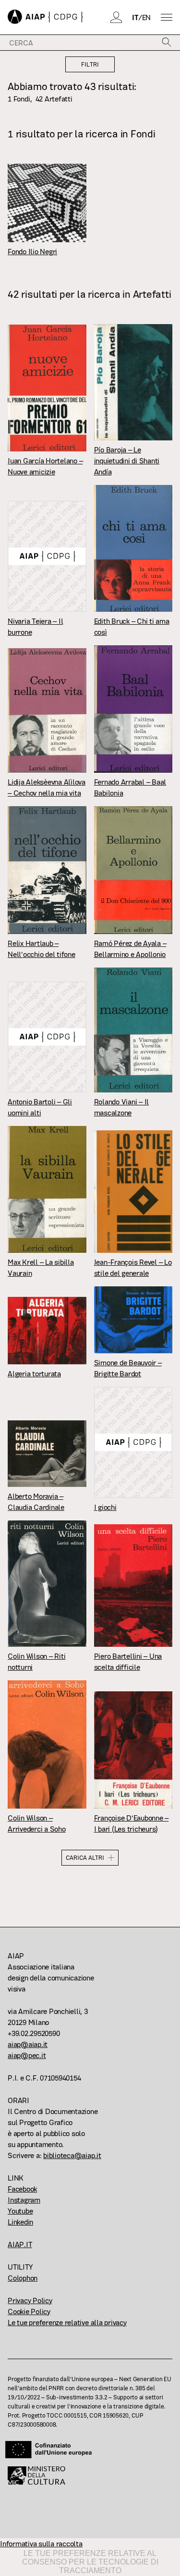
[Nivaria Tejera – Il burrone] (47, 556)
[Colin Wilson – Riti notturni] (47, 1583)
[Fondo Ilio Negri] (47, 203)
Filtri (90, 64)
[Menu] (167, 17)
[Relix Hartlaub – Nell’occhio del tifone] (47, 870)
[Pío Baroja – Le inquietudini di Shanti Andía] (133, 382)
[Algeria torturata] (47, 1331)
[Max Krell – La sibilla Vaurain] (47, 1189)
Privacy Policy (30, 2300)
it (135, 17)
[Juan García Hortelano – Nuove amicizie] (47, 388)
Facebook (22, 2189)
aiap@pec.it (27, 2055)
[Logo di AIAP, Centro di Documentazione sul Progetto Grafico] (45, 17)
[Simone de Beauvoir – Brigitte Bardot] (133, 1320)
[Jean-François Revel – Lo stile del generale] (133, 1192)
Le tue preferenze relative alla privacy (67, 2323)
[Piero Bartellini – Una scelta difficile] (133, 1586)
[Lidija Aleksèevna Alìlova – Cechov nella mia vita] (47, 710)
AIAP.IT (20, 2244)
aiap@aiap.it (28, 2044)
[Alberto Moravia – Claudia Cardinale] (47, 1454)
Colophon (23, 2278)
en (147, 17)
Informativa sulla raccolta (41, 2544)
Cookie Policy (29, 2312)
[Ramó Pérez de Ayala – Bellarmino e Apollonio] (133, 870)
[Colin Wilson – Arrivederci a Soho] (47, 1744)
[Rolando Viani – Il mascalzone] (133, 1030)
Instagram (24, 2200)
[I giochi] (133, 1442)
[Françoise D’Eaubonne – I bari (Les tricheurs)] (133, 1750)
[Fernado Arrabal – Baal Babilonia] (133, 709)
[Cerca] (167, 43)
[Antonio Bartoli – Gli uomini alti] (47, 1037)
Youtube (20, 2211)
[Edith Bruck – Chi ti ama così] (133, 548)
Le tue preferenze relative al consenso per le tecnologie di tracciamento (90, 2562)
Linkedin (20, 2222)
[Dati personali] (117, 17)
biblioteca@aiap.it (72, 2155)
